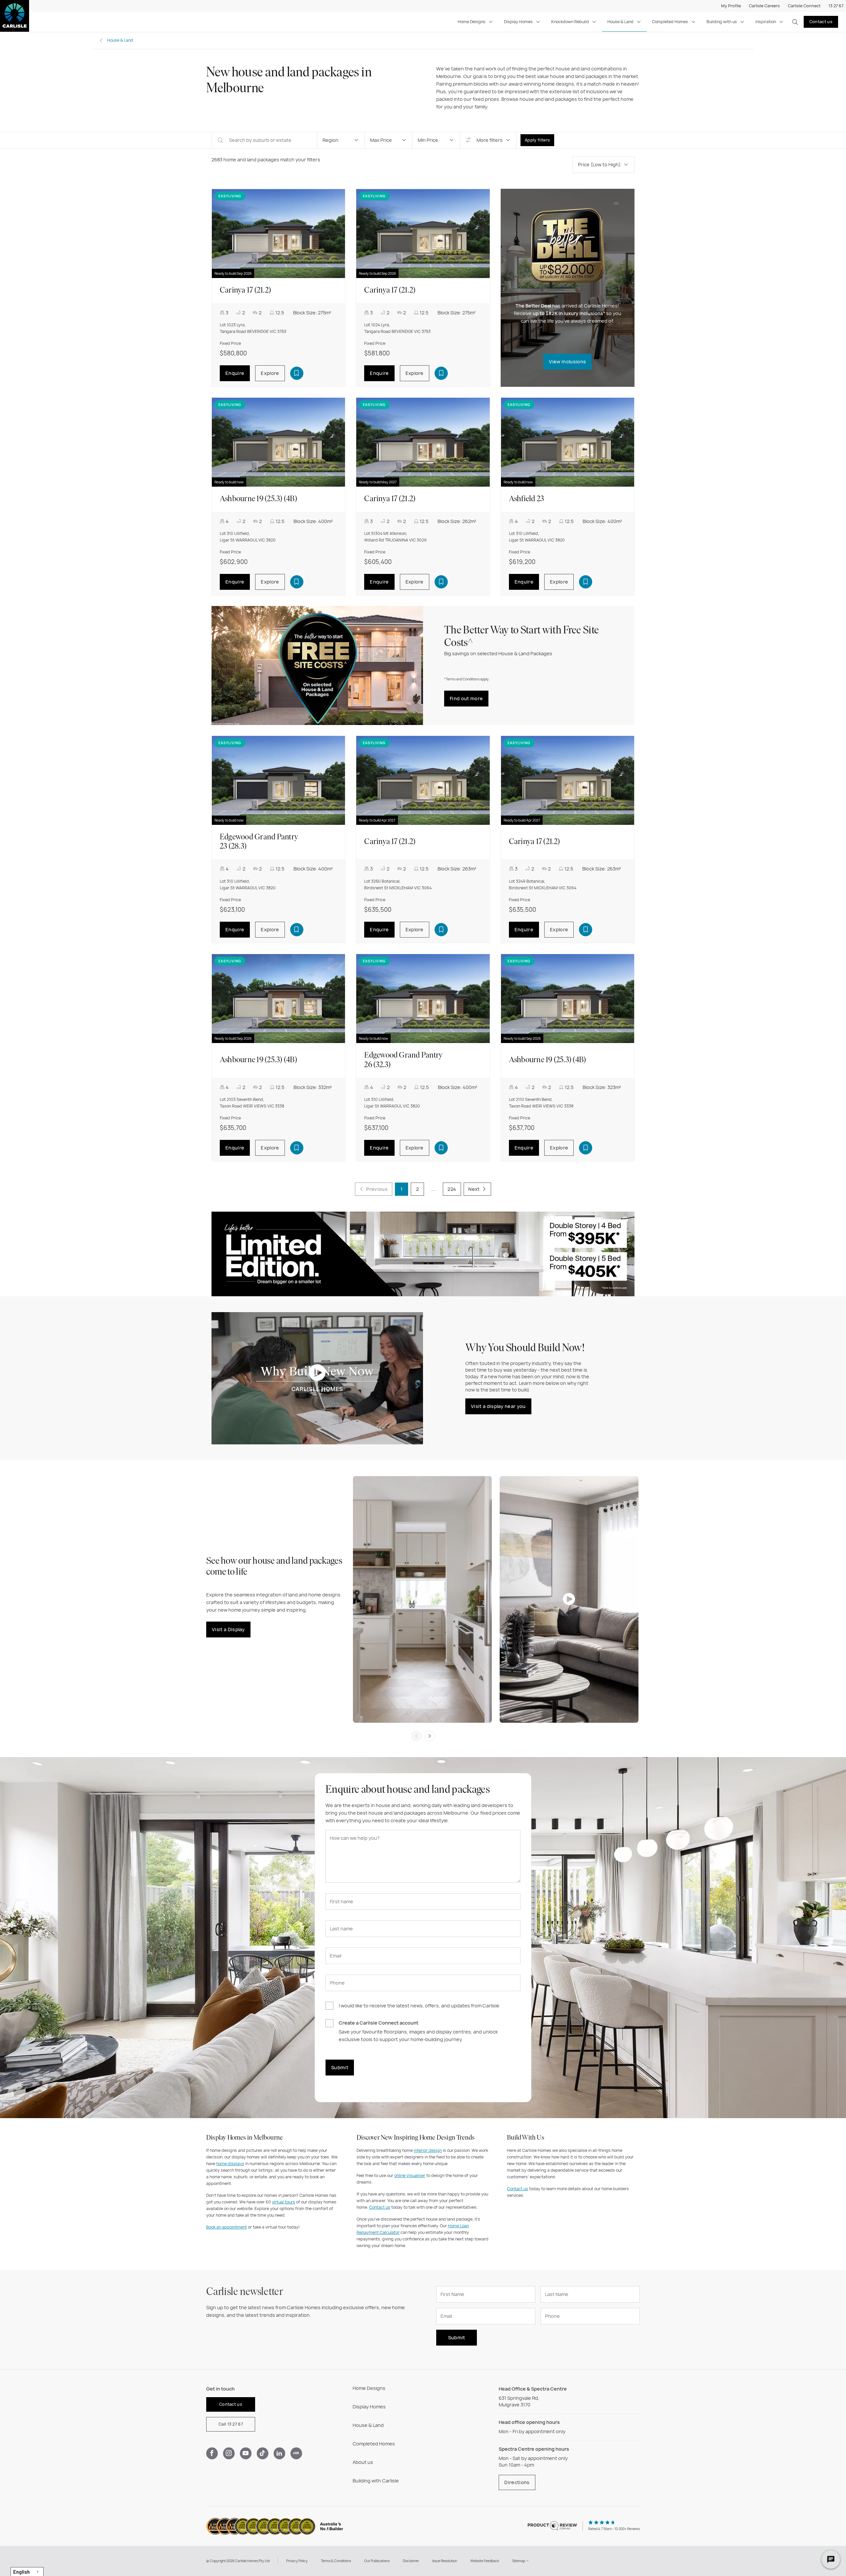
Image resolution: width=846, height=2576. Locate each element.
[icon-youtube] (246, 2453)
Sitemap (519, 2561)
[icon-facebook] (212, 2453)
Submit (340, 2067)
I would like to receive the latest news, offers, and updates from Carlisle (419, 2006)
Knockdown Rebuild (570, 22)
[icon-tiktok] (263, 2453)
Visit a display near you (498, 1406)
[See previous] (416, 1736)
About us (363, 2462)
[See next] (430, 1736)
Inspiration (766, 22)
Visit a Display (228, 1629)
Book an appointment (227, 2227)
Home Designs (472, 22)
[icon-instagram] (229, 2453)
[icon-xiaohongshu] (296, 2453)
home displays (230, 2164)
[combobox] (27, 2572)
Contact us (821, 22)
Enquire (235, 373)
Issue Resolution (445, 2561)
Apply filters (537, 140)
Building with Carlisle (376, 2481)
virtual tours (284, 2202)
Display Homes (518, 22)
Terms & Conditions (336, 2561)
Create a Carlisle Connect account (379, 2023)
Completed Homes (670, 22)
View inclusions (567, 362)
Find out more (466, 698)
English (21, 2572)
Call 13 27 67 (231, 2424)
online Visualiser (410, 2175)
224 (452, 1189)
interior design (428, 2150)
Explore (270, 373)
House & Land (620, 22)
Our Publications (377, 2561)
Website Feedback (485, 2561)
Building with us (722, 22)
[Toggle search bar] (795, 22)
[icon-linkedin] (279, 2453)
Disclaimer (411, 2561)
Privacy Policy (297, 2561)
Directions (517, 2482)
